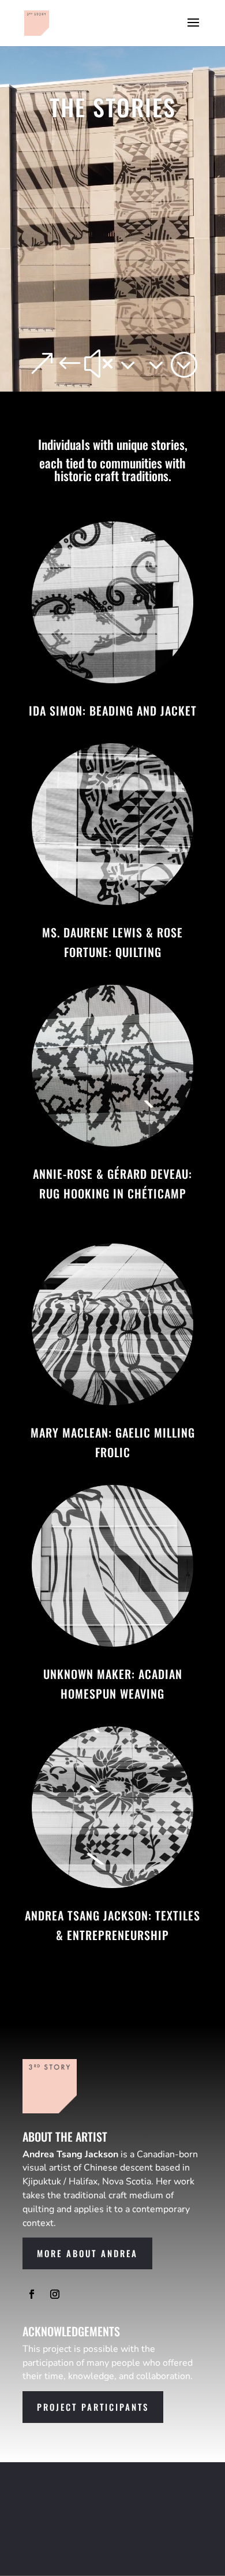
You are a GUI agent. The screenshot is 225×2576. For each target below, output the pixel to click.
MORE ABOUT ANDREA (87, 2253)
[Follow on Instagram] (55, 2294)
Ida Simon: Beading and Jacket (113, 710)
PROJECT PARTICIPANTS (93, 2407)
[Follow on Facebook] (32, 2294)
